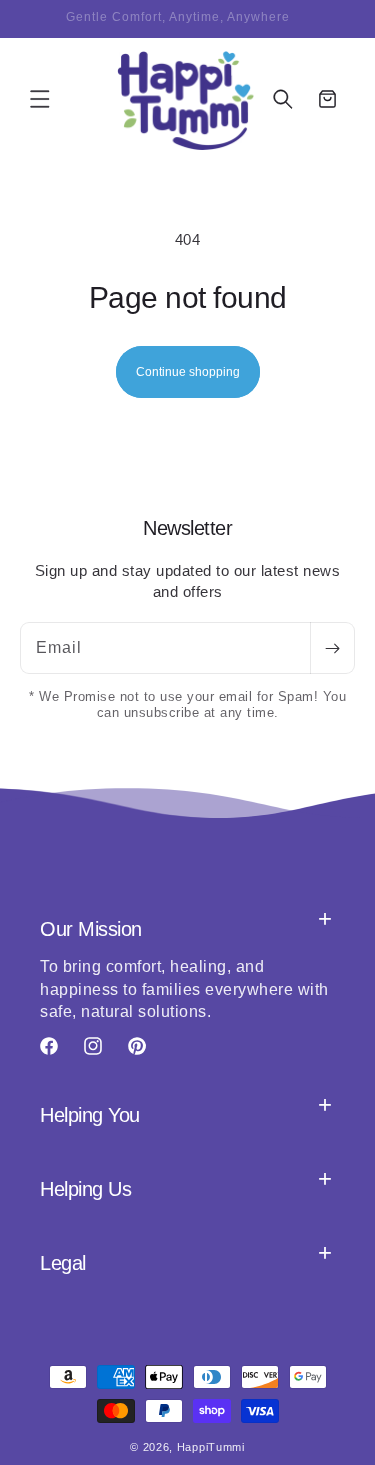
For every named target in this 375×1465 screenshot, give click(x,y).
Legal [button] (63, 1263)
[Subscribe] (332, 648)
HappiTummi (211, 1447)
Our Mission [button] (91, 929)
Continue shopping (188, 372)
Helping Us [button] (85, 1189)
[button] (40, 99)
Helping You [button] (90, 1115)
